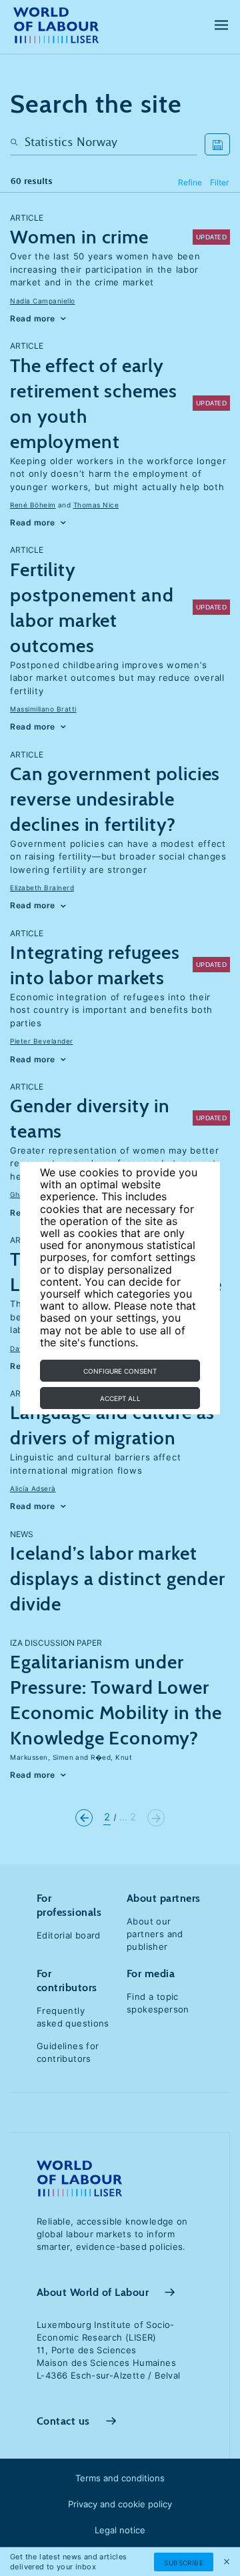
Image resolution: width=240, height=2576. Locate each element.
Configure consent (120, 1371)
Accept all (120, 1398)
